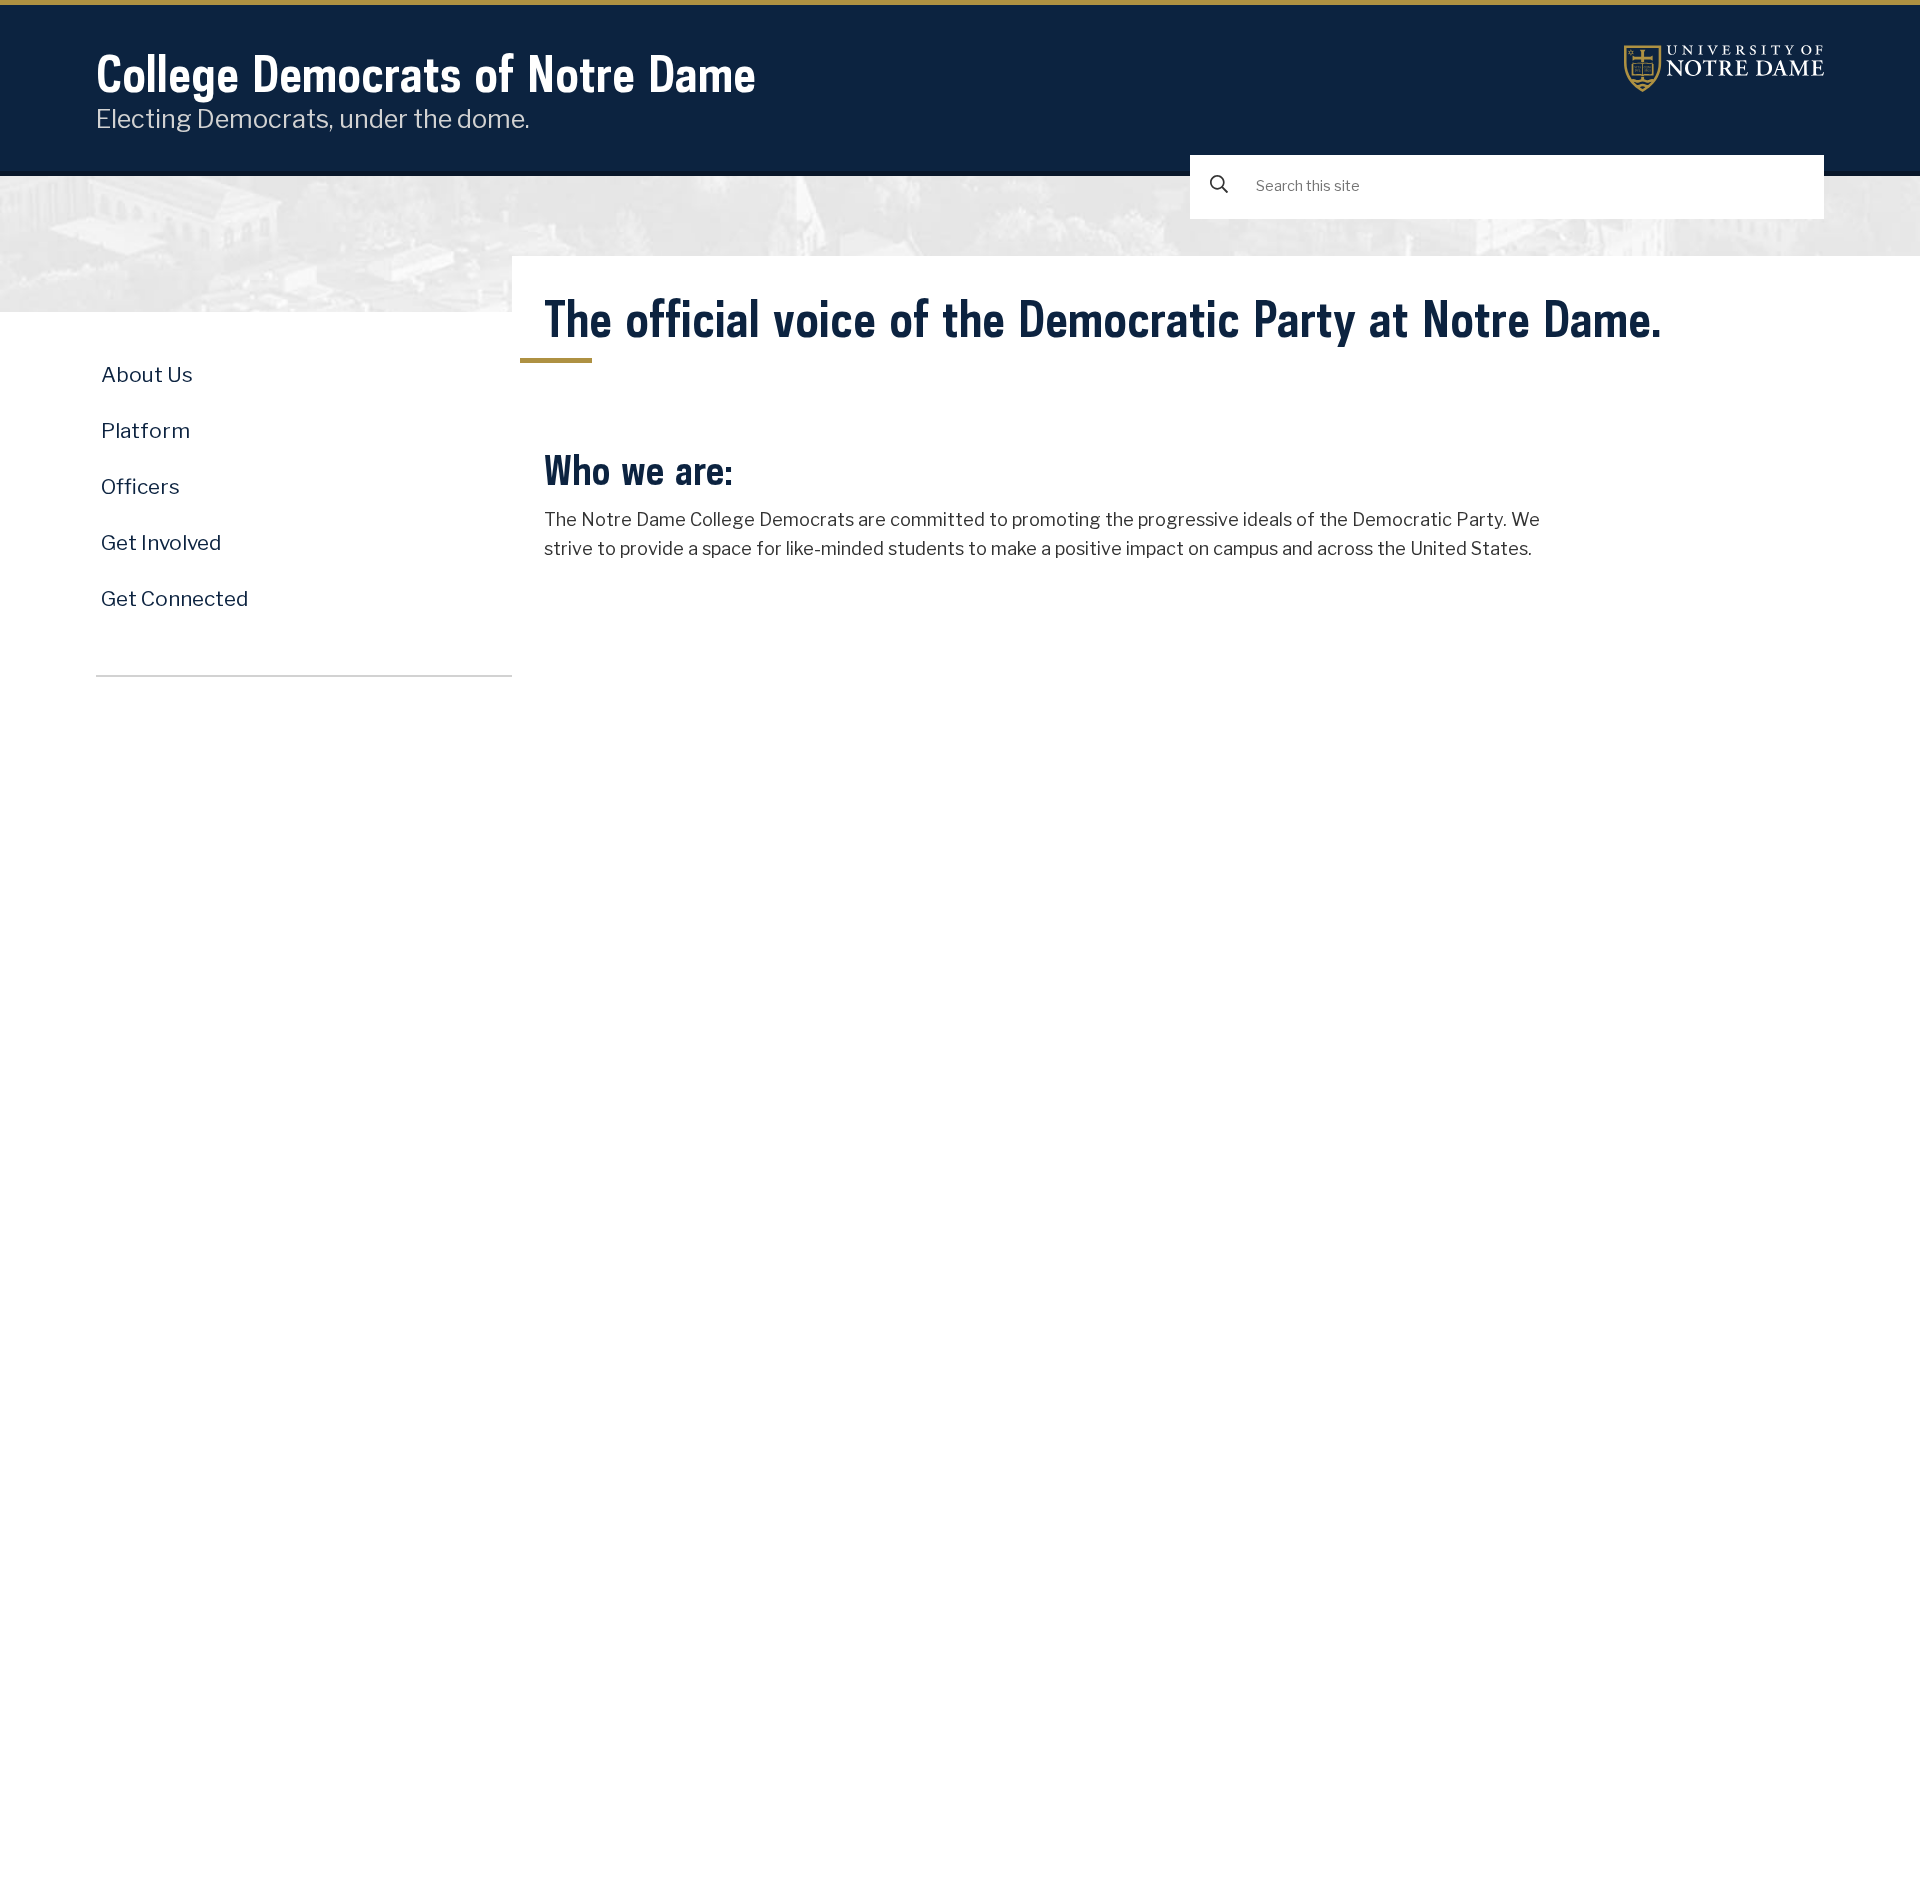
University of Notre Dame (1724, 68)
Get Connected (174, 598)
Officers (140, 486)
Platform (145, 430)
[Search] (1219, 185)
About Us (147, 374)
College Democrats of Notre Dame (426, 73)
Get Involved (161, 542)
